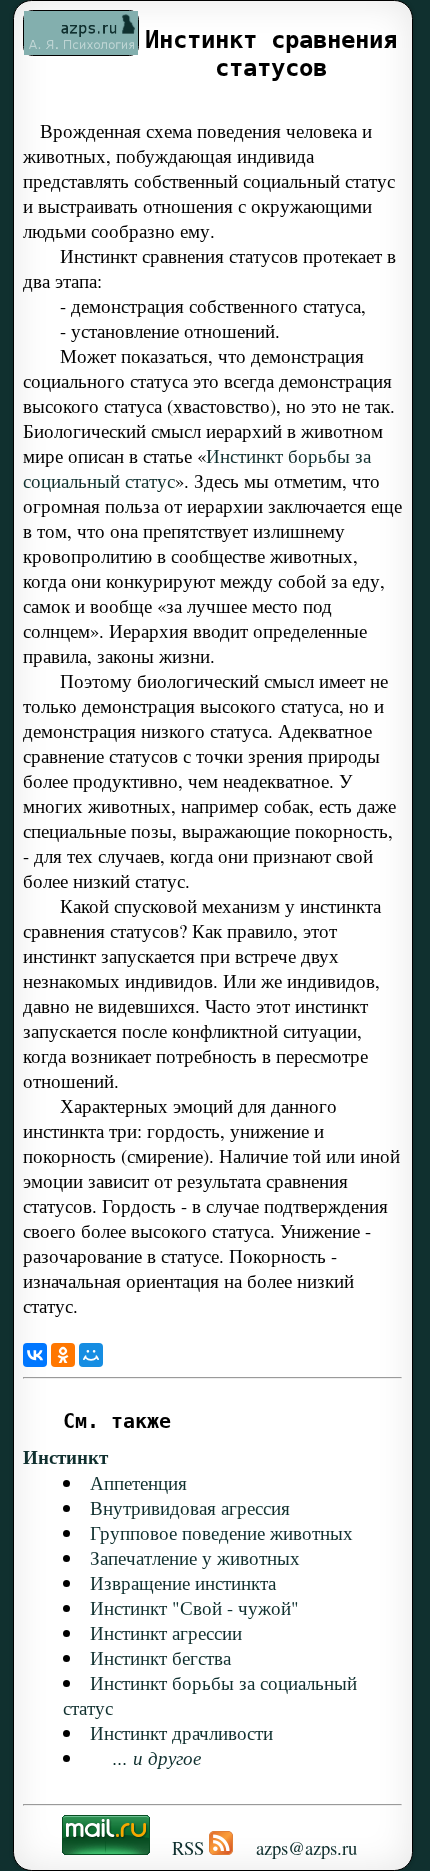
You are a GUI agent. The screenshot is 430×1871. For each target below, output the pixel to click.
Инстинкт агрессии (166, 1632)
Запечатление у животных (195, 1557)
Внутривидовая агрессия (190, 1507)
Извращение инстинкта (183, 1582)
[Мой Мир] (91, 1355)
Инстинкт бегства (160, 1657)
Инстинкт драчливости (181, 1732)
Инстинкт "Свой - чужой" (194, 1607)
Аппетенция (138, 1482)
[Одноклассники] (63, 1355)
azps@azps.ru (306, 1847)
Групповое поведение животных (221, 1532)
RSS (188, 1847)
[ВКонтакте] (35, 1355)
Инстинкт (65, 1456)
